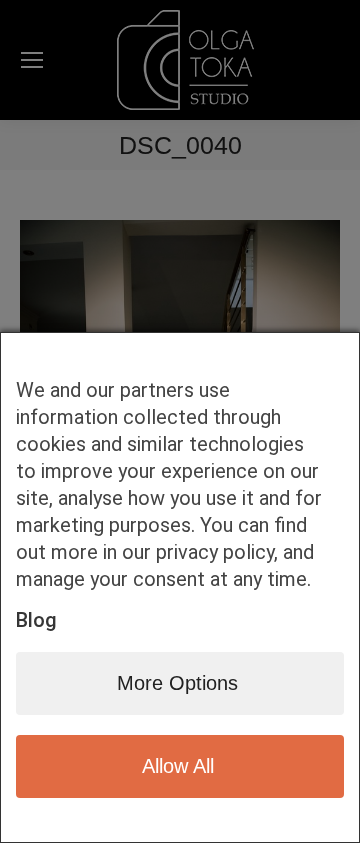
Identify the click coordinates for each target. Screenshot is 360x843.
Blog (36, 620)
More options (177, 683)
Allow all (178, 766)
